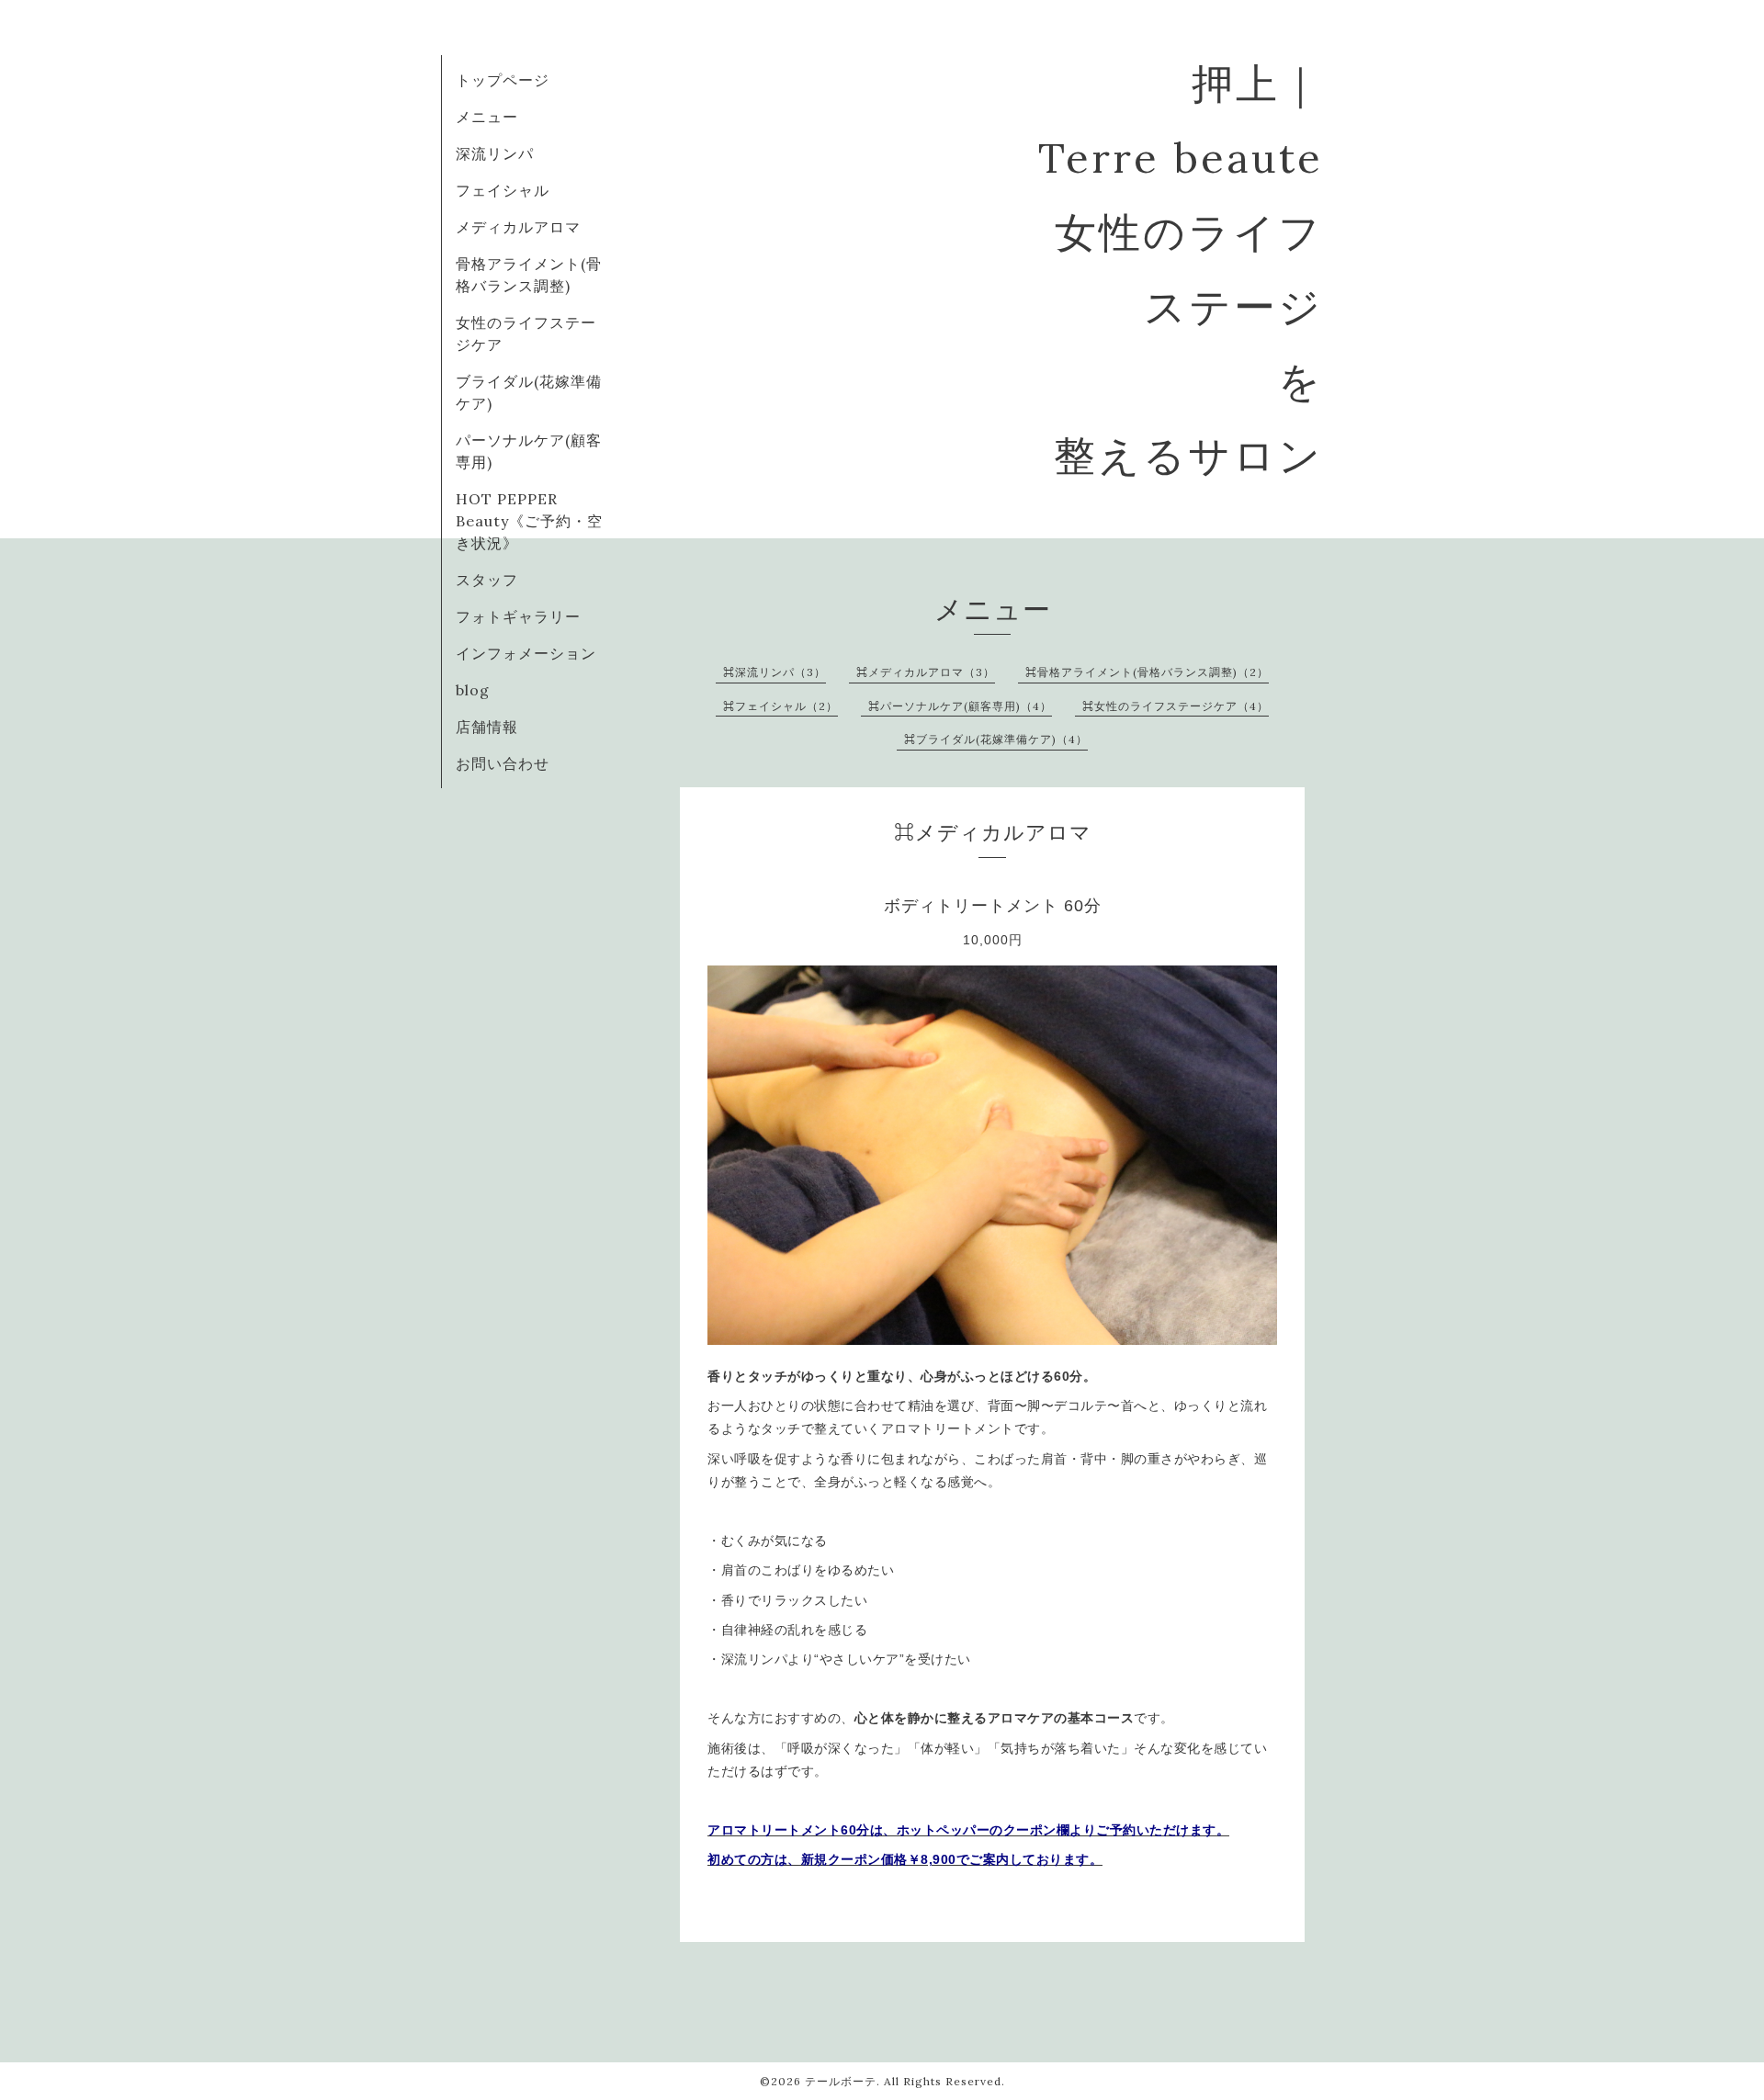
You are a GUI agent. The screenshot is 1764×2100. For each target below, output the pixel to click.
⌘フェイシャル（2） (780, 706)
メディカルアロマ (518, 227)
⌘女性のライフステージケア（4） (1176, 706)
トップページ (503, 80)
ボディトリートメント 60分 (993, 906)
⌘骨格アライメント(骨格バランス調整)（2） (1147, 672)
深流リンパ (495, 153)
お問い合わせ (503, 763)
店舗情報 (487, 727)
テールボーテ (841, 2081)
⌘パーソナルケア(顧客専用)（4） (960, 706)
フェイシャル (503, 190)
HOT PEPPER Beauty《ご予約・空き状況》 (529, 521)
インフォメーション (526, 653)
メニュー (487, 117)
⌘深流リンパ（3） (775, 672)
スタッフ (487, 580)
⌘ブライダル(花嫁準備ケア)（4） (996, 739)
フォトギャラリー (518, 616)
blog (473, 690)
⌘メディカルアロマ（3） (926, 672)
